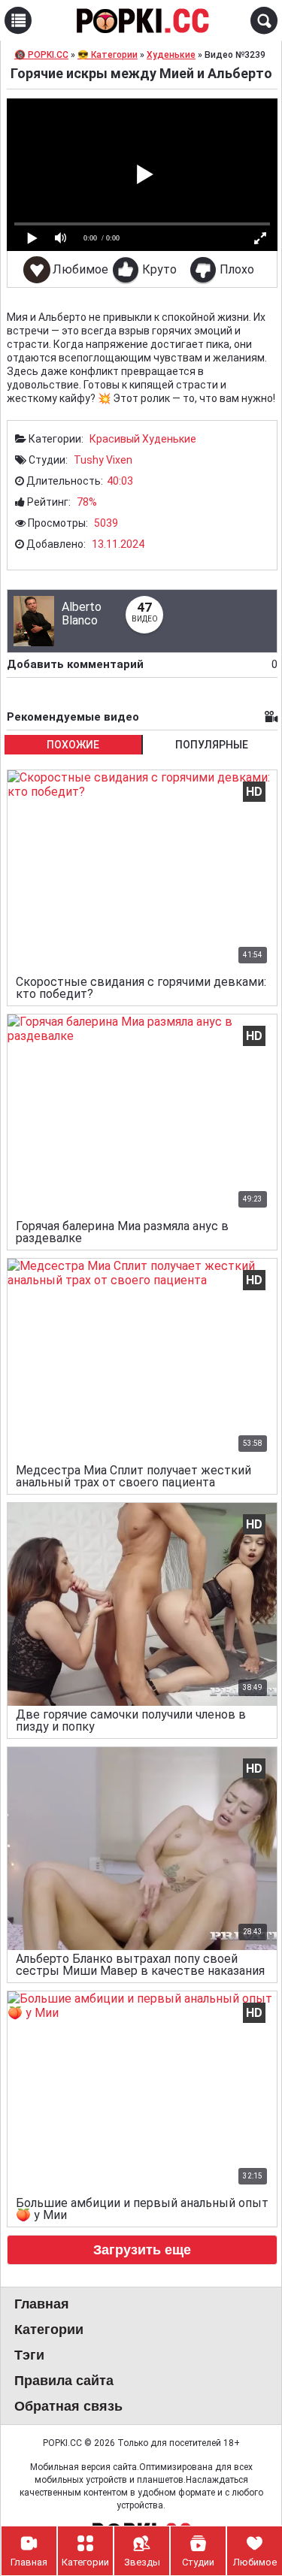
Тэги (29, 2355)
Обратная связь (68, 2406)
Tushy (89, 460)
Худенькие (169, 439)
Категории (49, 2330)
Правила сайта (64, 2381)
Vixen (119, 460)
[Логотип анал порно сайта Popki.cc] (141, 20)
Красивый (115, 439)
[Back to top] (240, 2504)
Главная (42, 2304)
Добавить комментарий (142, 664)
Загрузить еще (142, 2250)
